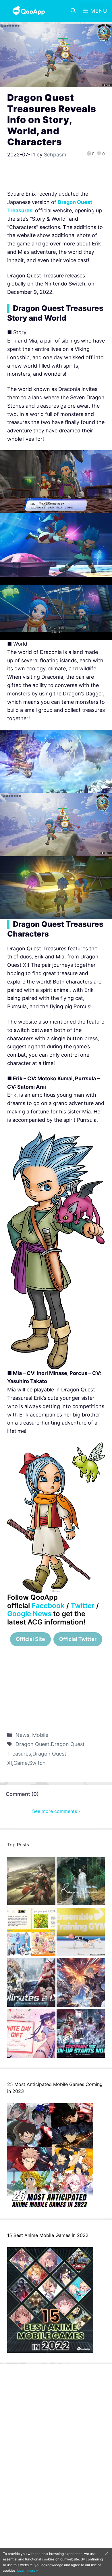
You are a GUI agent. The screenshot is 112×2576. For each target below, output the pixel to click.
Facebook (48, 1606)
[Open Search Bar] (73, 11)
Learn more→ (28, 2570)
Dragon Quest (32, 1744)
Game (21, 1763)
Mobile (40, 1735)
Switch (37, 1763)
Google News (29, 1614)
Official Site (30, 1639)
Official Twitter (78, 1639)
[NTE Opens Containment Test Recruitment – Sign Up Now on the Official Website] (81, 2035)
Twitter (83, 1606)
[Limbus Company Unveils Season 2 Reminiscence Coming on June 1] (81, 1882)
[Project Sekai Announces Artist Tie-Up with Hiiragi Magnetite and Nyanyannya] (31, 1933)
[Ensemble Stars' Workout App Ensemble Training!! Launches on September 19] (81, 1933)
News (22, 1735)
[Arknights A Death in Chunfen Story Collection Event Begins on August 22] (31, 1882)
